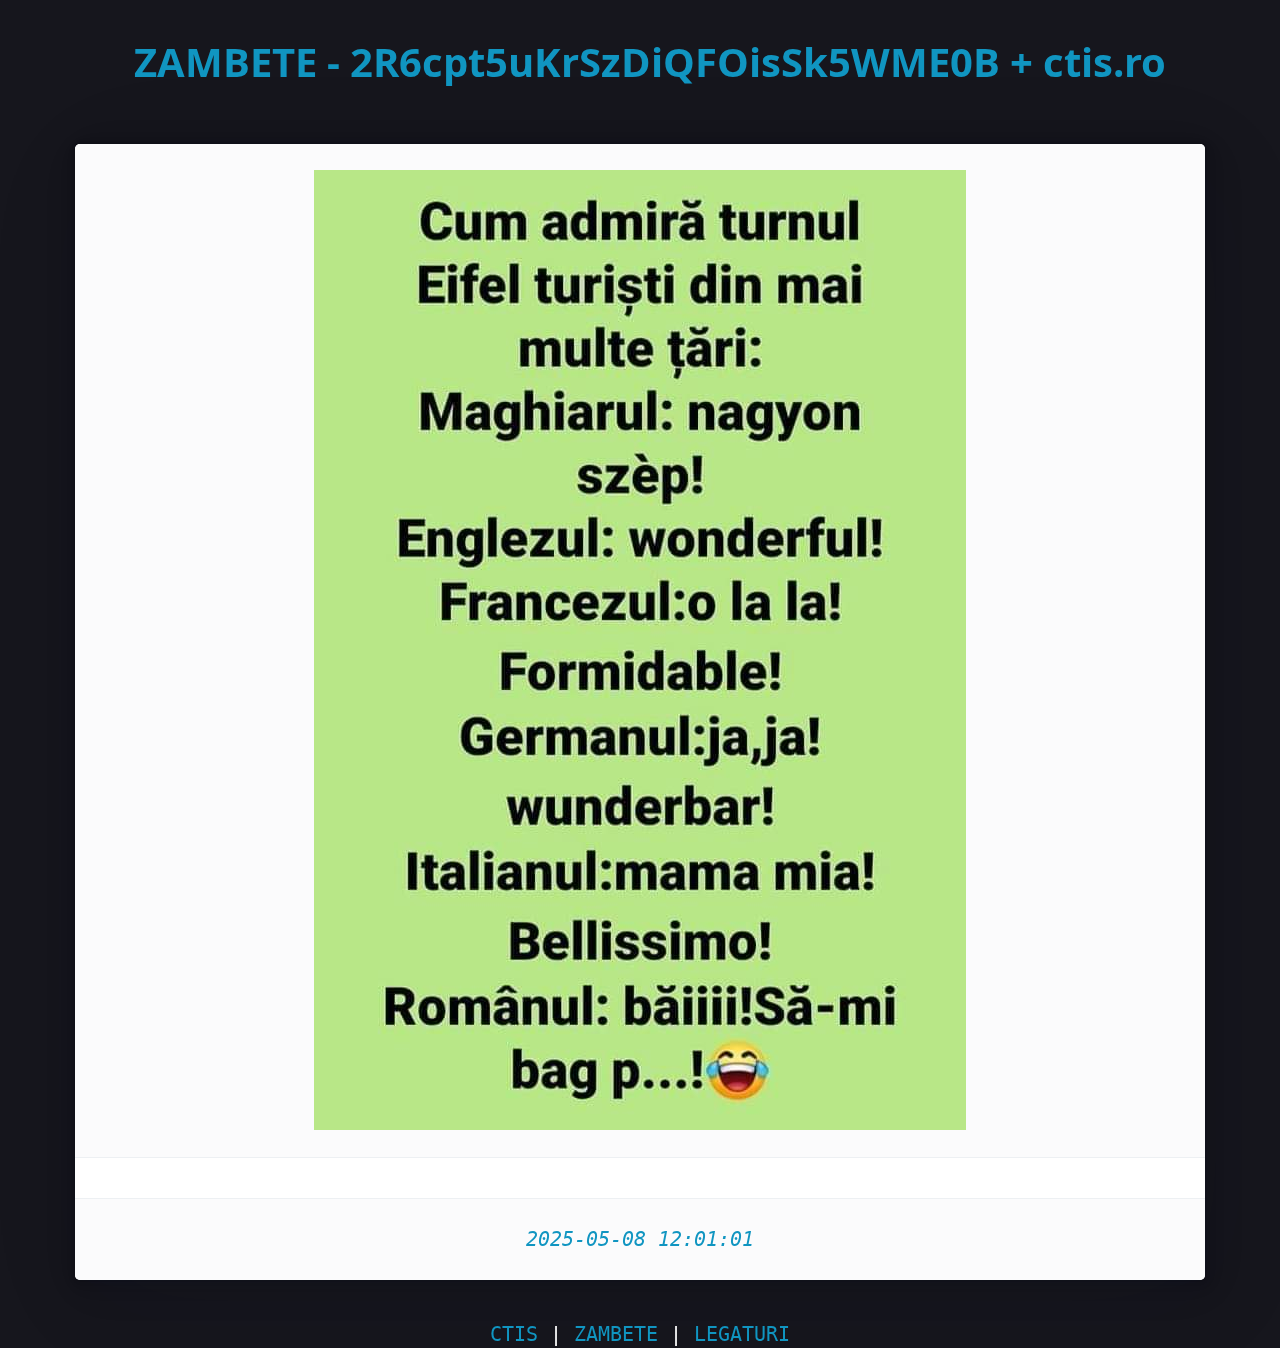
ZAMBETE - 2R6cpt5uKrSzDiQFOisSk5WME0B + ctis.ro (650, 61)
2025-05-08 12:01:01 (640, 1239)
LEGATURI (742, 1334)
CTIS (514, 1334)
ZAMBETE (616, 1334)
